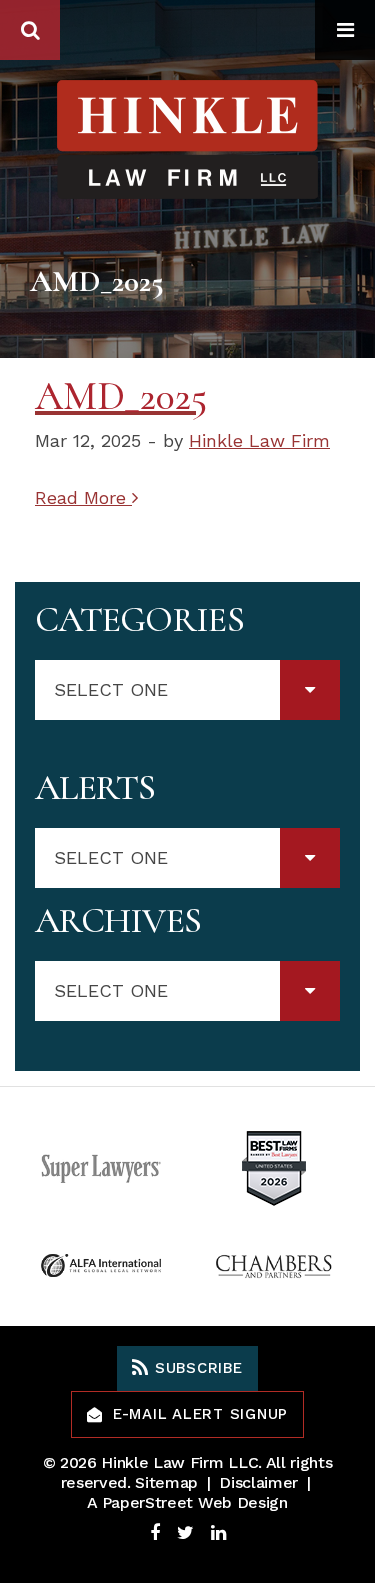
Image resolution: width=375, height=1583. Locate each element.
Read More (83, 497)
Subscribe (196, 1368)
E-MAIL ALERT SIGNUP (200, 1414)
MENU (345, 30)
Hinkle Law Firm (259, 440)
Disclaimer (258, 1482)
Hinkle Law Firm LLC (179, 1462)
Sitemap (166, 1482)
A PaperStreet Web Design (187, 1502)
